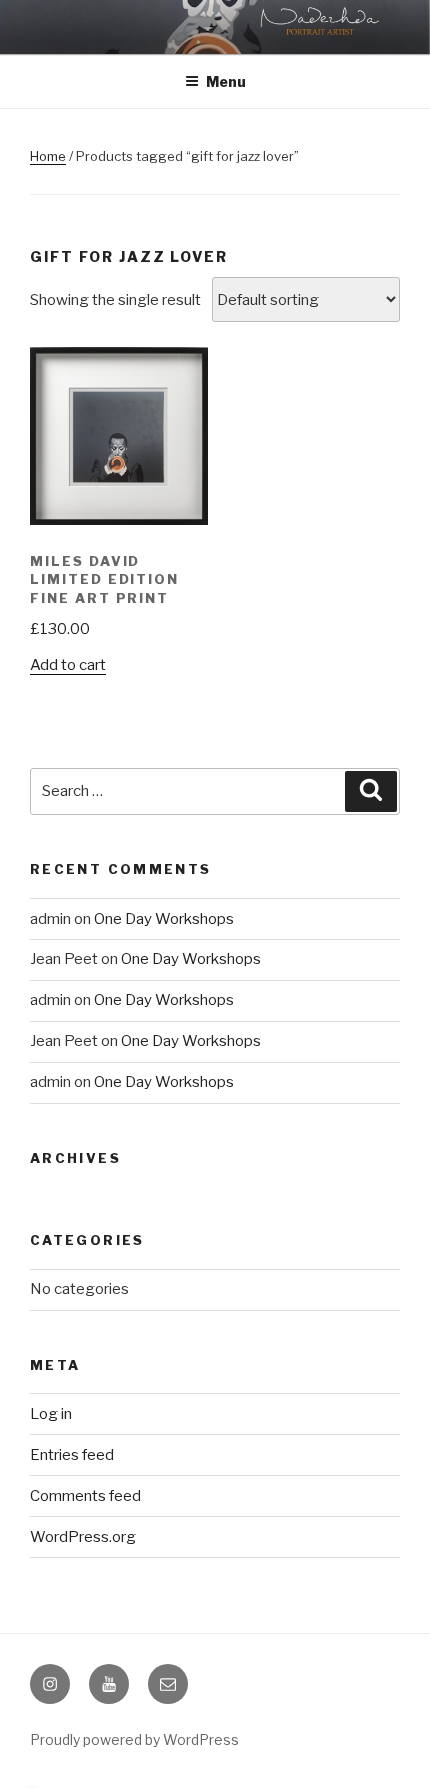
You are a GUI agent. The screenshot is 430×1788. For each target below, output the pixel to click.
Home (48, 156)
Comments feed (85, 1496)
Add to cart (68, 665)
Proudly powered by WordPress (134, 1739)
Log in (51, 1414)
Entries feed (72, 1455)
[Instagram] (50, 1684)
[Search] (371, 792)
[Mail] (168, 1684)
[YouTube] (109, 1684)
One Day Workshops (164, 919)
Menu (226, 81)
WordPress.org (83, 1537)
